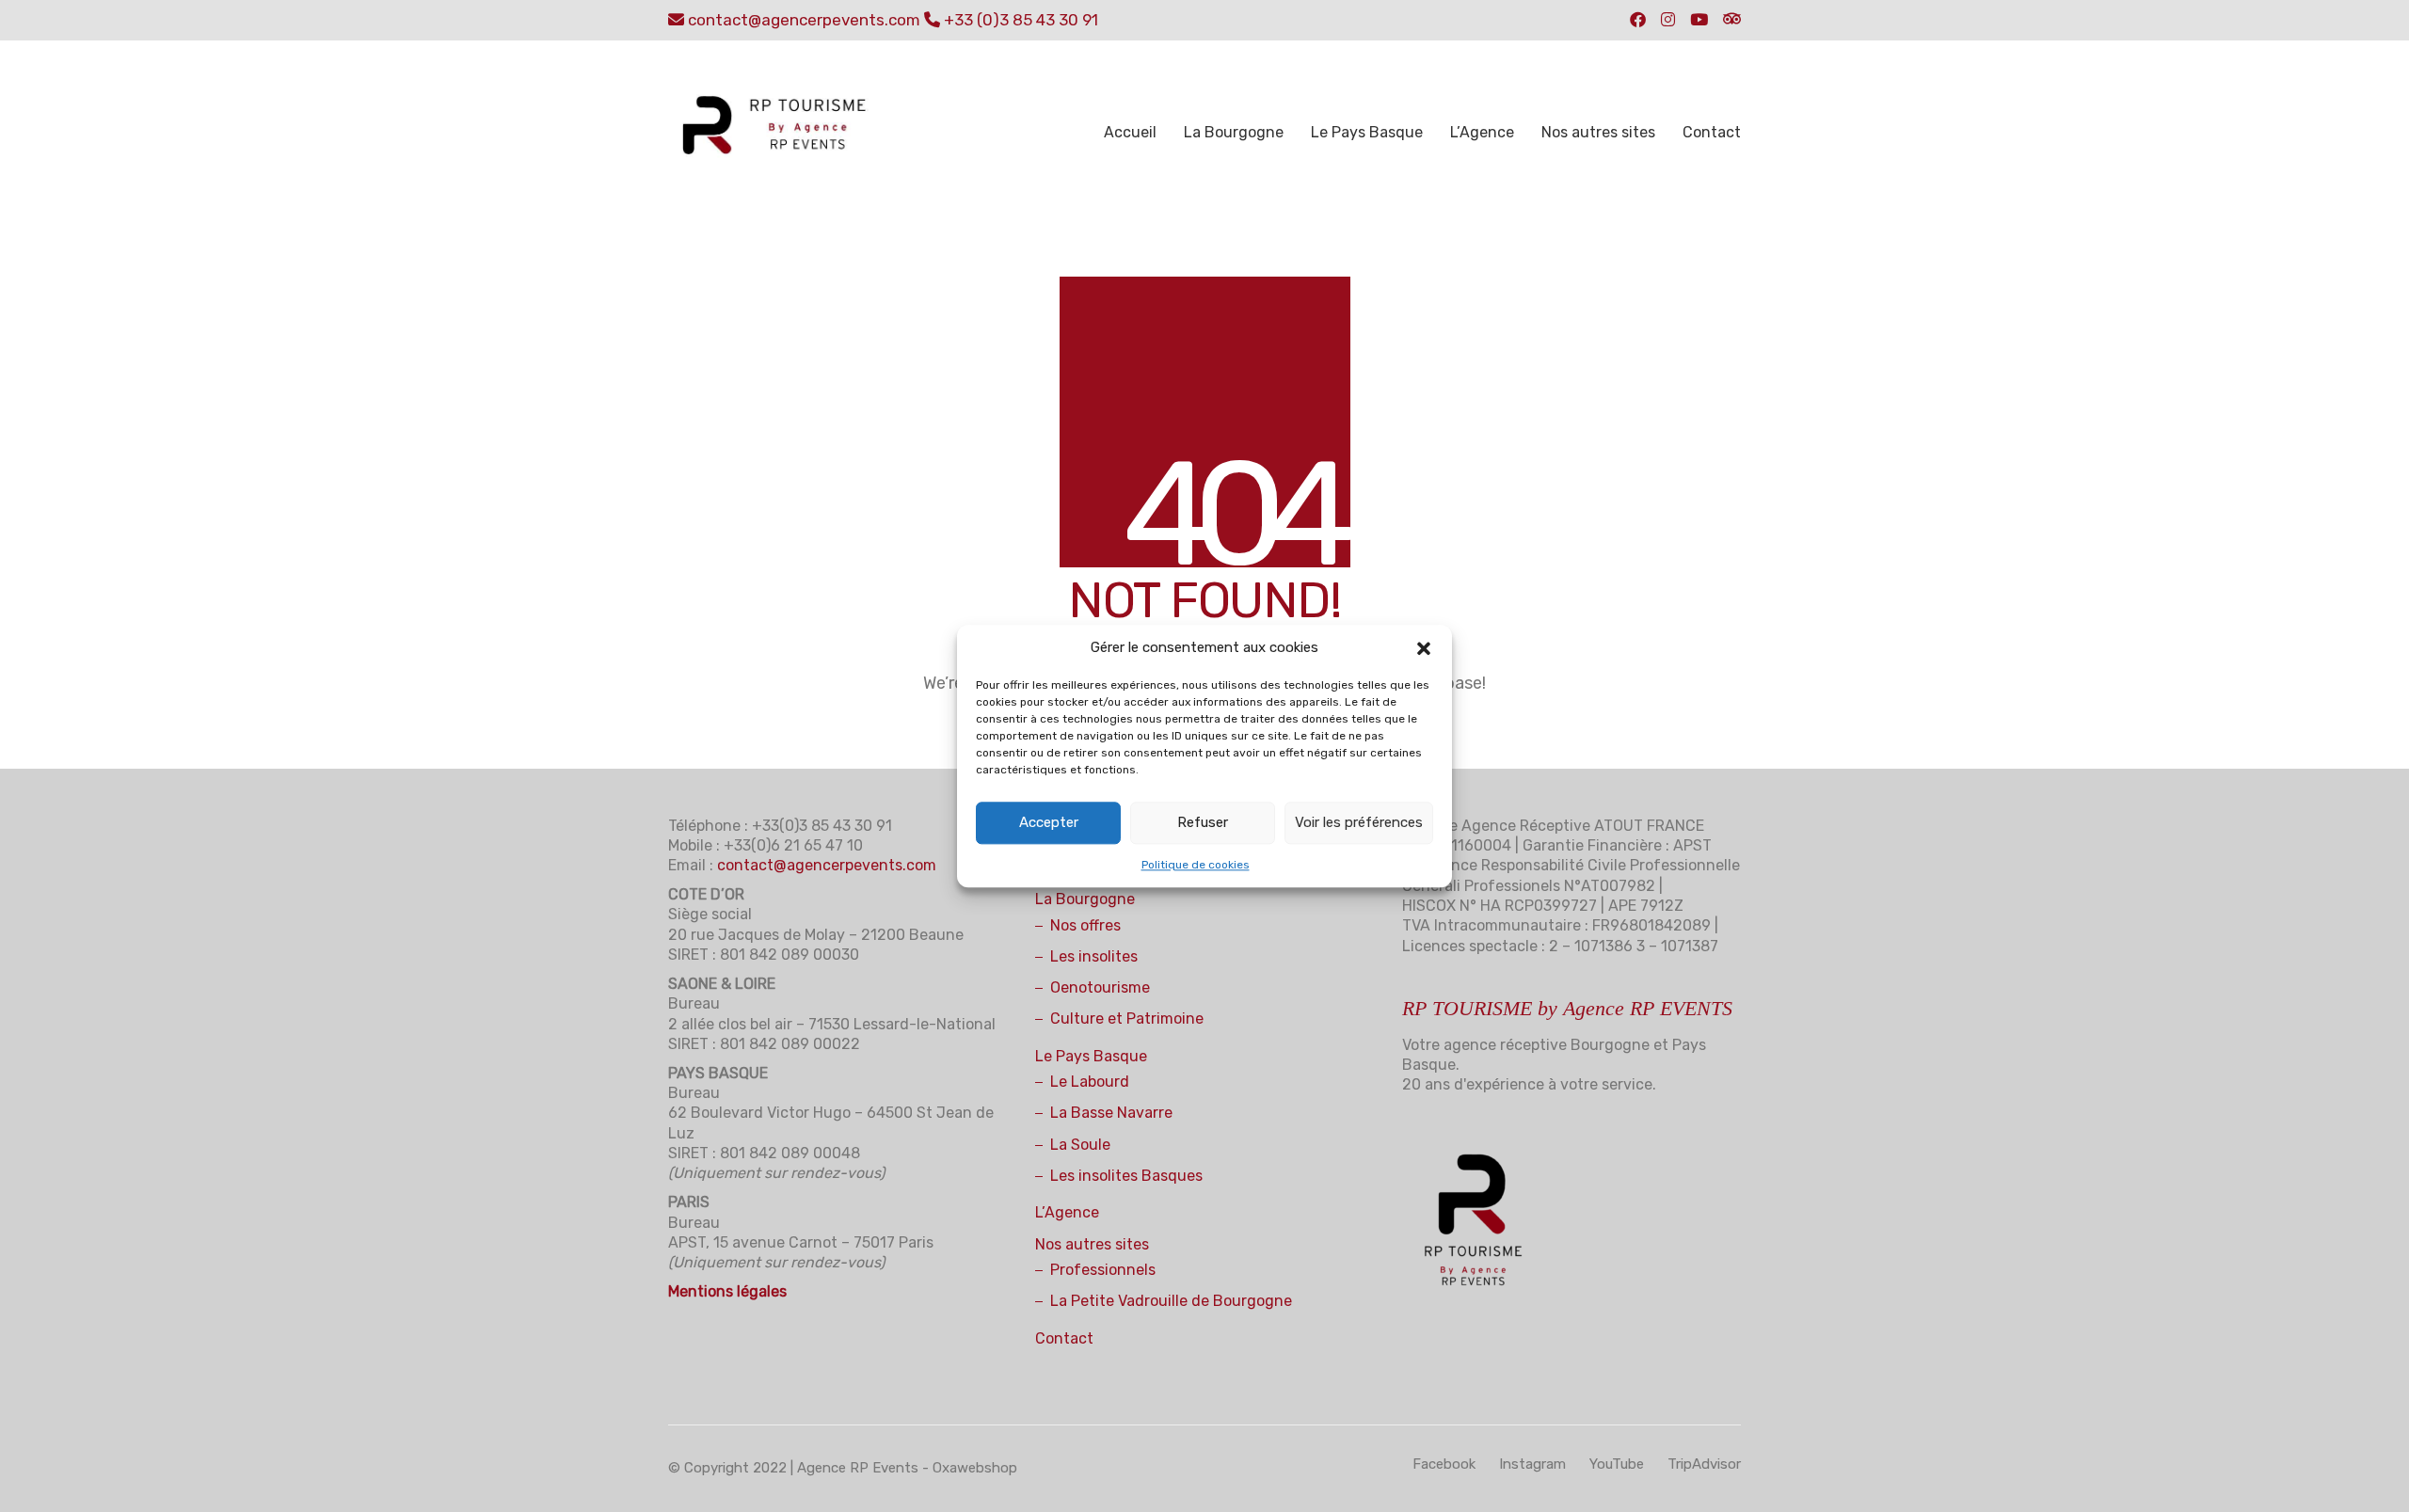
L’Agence (1067, 1212)
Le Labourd (1090, 1082)
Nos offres (1085, 925)
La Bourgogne (1085, 899)
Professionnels (1103, 1270)
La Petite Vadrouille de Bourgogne (1171, 1301)
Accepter (1049, 822)
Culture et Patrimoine (1127, 1019)
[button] (1424, 648)
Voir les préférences (1359, 822)
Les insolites (1094, 956)
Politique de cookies (1196, 865)
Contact (1064, 1338)
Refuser (1203, 822)
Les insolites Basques (1126, 1176)
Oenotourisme (1100, 987)
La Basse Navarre (1111, 1113)
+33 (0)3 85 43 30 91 (1021, 20)
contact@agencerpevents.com (804, 20)
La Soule (1080, 1145)
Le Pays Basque (1091, 1056)
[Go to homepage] (786, 133)
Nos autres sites (1092, 1244)
